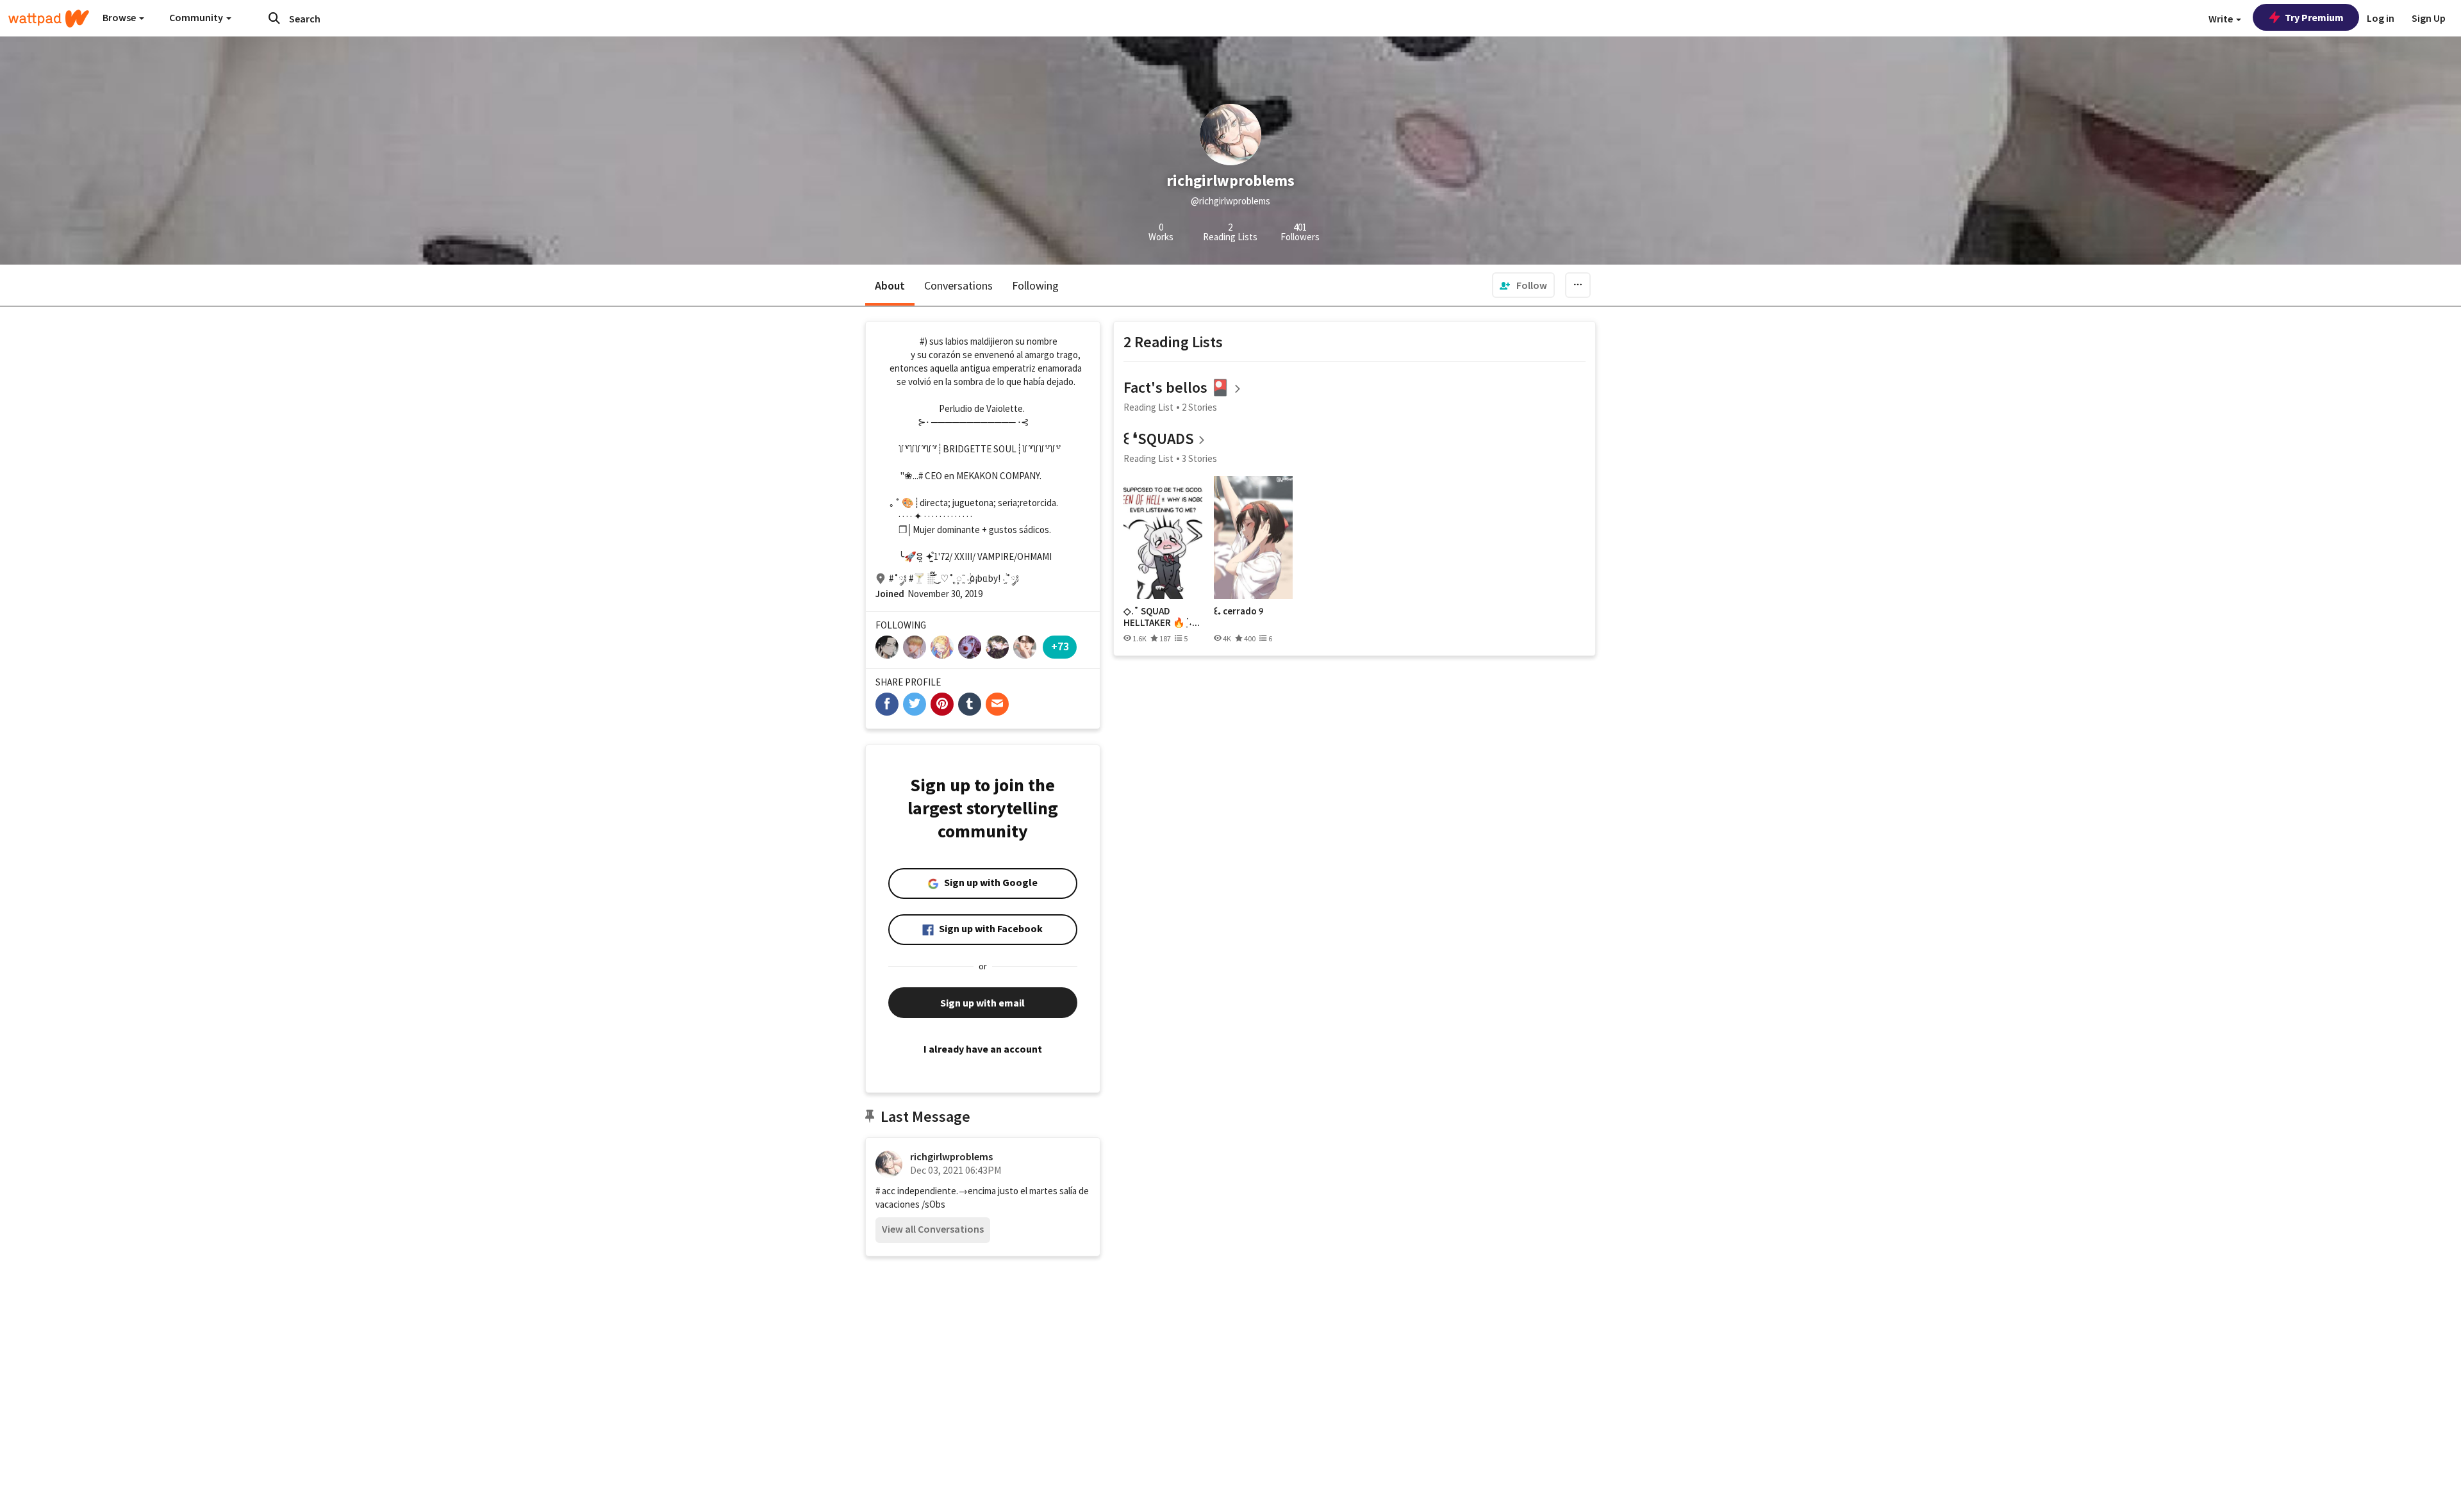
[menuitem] (1523, 285)
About (890, 285)
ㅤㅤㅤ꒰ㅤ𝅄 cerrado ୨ (1239, 611)
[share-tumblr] (970, 704)
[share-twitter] (915, 704)
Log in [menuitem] (2381, 18)
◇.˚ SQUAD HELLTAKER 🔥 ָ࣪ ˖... (1162, 617)
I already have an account (983, 1049)
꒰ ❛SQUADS (1159, 439)
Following (1035, 285)
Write (2222, 19)
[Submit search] (274, 18)
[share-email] (997, 704)
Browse (120, 17)
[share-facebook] (887, 704)
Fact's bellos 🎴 (1177, 387)
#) (924, 341)
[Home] (49, 19)
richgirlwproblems (951, 1156)
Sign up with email (982, 1003)
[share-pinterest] (942, 704)
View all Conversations (933, 1229)
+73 (1060, 646)
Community (197, 17)
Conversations (958, 285)
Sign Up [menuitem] (2429, 18)
